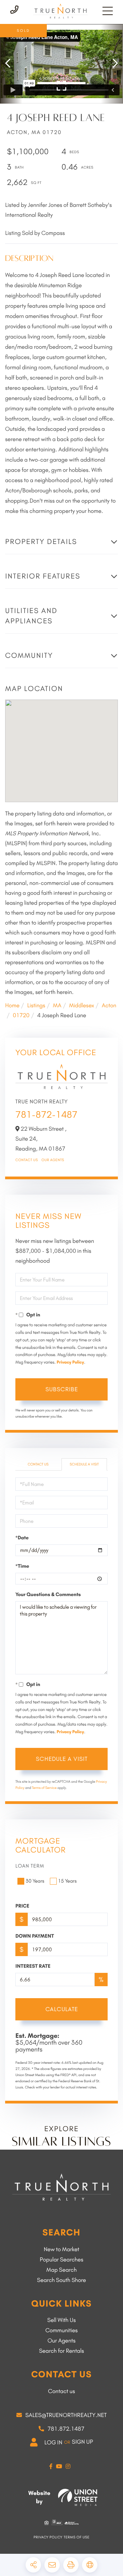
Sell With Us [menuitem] (61, 2320)
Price (22, 1906)
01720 (21, 1015)
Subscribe (62, 1389)
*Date (22, 1538)
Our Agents (53, 1160)
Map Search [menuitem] (62, 2270)
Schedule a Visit (84, 1464)
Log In (53, 2443)
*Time (22, 1566)
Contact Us (27, 1160)
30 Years (35, 1881)
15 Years (67, 1881)
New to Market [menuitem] (61, 2249)
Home (12, 1006)
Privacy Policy (70, 1362)
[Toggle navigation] (108, 11)
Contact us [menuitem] (61, 2391)
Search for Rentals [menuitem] (61, 2351)
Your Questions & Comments (48, 1594)
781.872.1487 (66, 2429)
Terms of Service (44, 1788)
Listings (36, 1006)
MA (57, 1006)
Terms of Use (77, 2537)
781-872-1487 (46, 1114)
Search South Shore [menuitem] (61, 2280)
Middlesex (81, 1006)
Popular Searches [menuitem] (61, 2260)
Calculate (62, 2009)
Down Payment (35, 1936)
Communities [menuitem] (62, 2331)
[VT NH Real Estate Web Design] (78, 2497)
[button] (11, 64)
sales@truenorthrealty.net (66, 2415)
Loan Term (30, 1866)
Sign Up (82, 2442)
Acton (109, 1006)
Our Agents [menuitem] (61, 2341)
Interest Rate (33, 1966)
